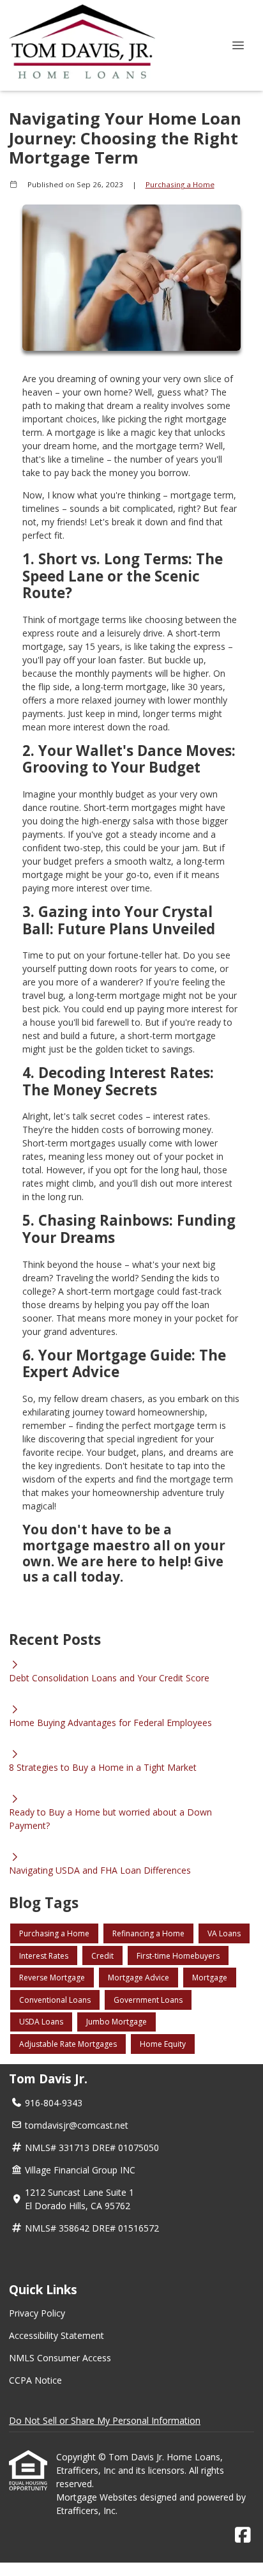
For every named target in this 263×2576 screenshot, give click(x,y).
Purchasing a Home (180, 184)
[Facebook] (243, 2535)
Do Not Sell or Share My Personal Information (105, 2420)
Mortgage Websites (98, 2497)
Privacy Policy (37, 2313)
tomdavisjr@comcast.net (77, 2125)
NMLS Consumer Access (60, 2358)
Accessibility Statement (56, 2335)
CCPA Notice (35, 2380)
